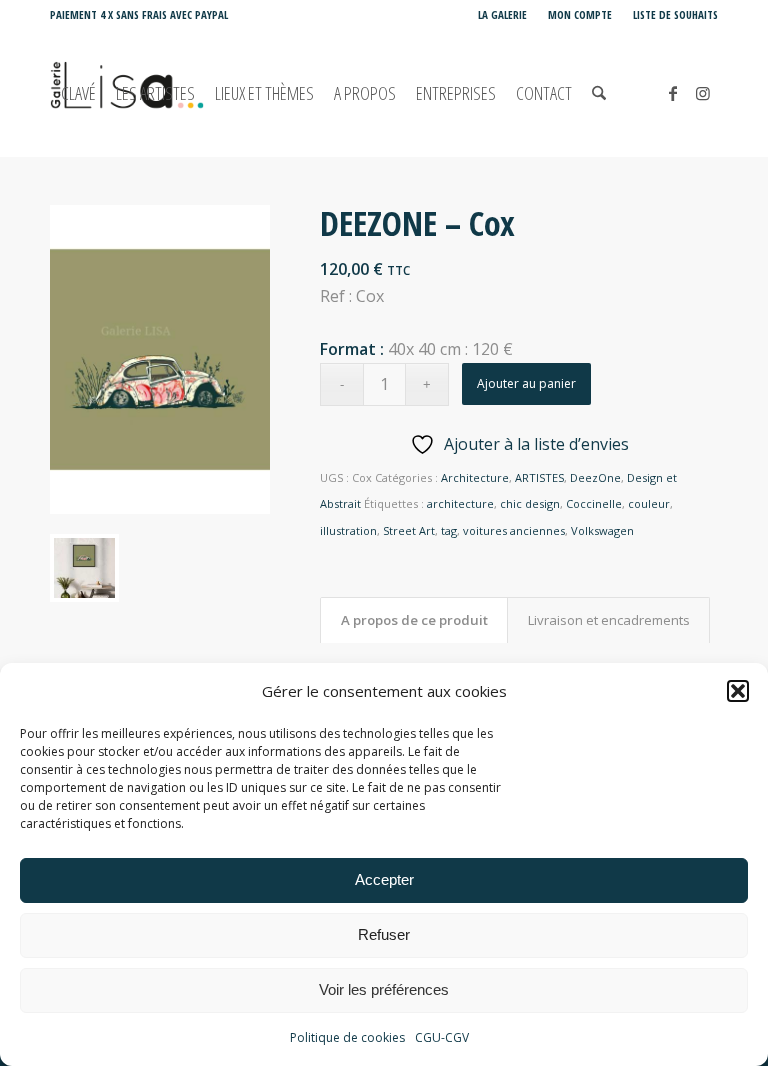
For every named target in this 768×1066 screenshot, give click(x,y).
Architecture (475, 477)
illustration (348, 530)
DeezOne (595, 477)
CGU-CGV (442, 1037)
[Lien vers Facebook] (673, 93)
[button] (738, 691)
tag (449, 530)
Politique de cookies (347, 1037)
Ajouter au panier (526, 383)
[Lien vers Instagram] (703, 93)
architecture (460, 503)
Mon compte (580, 14)
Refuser (384, 934)
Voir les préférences (384, 989)
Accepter (384, 879)
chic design (530, 503)
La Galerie (502, 14)
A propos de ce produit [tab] (414, 620)
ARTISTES (539, 477)
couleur (649, 503)
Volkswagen (602, 530)
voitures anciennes (514, 530)
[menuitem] (503, 15)
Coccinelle (594, 503)
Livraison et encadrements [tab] (609, 620)
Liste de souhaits (675, 14)
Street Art (409, 530)
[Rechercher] (599, 93)
